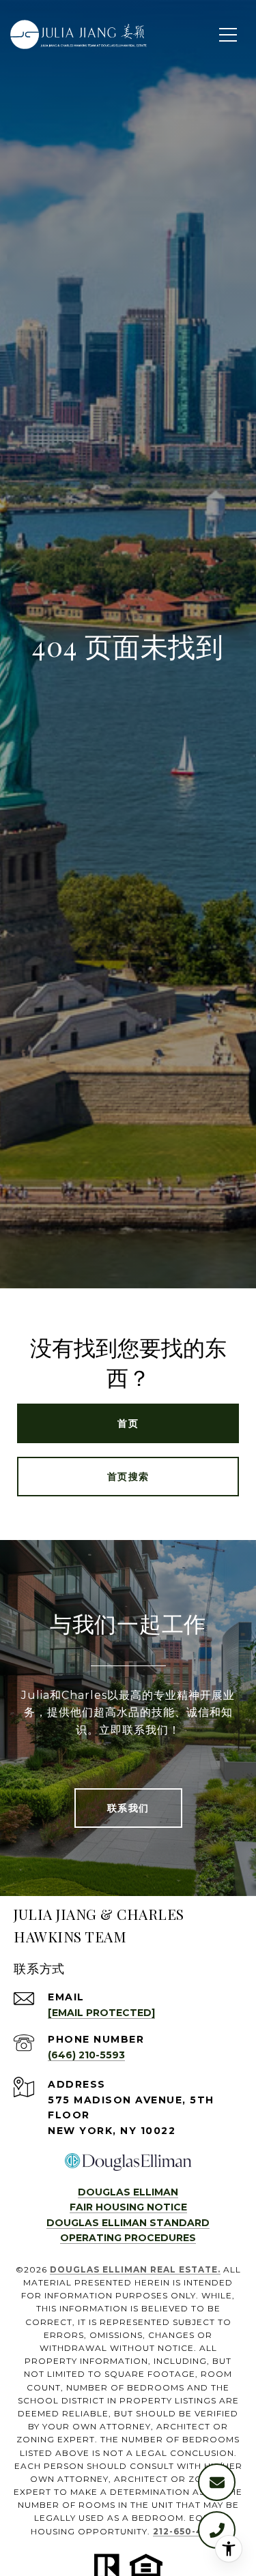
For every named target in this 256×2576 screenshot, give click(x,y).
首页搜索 (128, 1477)
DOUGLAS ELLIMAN (128, 2192)
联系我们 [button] (128, 1808)
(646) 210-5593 (86, 2055)
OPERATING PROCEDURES (128, 2238)
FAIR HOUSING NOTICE (128, 2207)
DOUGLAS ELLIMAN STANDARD (128, 2223)
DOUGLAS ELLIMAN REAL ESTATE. (135, 2269)
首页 (128, 1423)
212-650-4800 (188, 2531)
